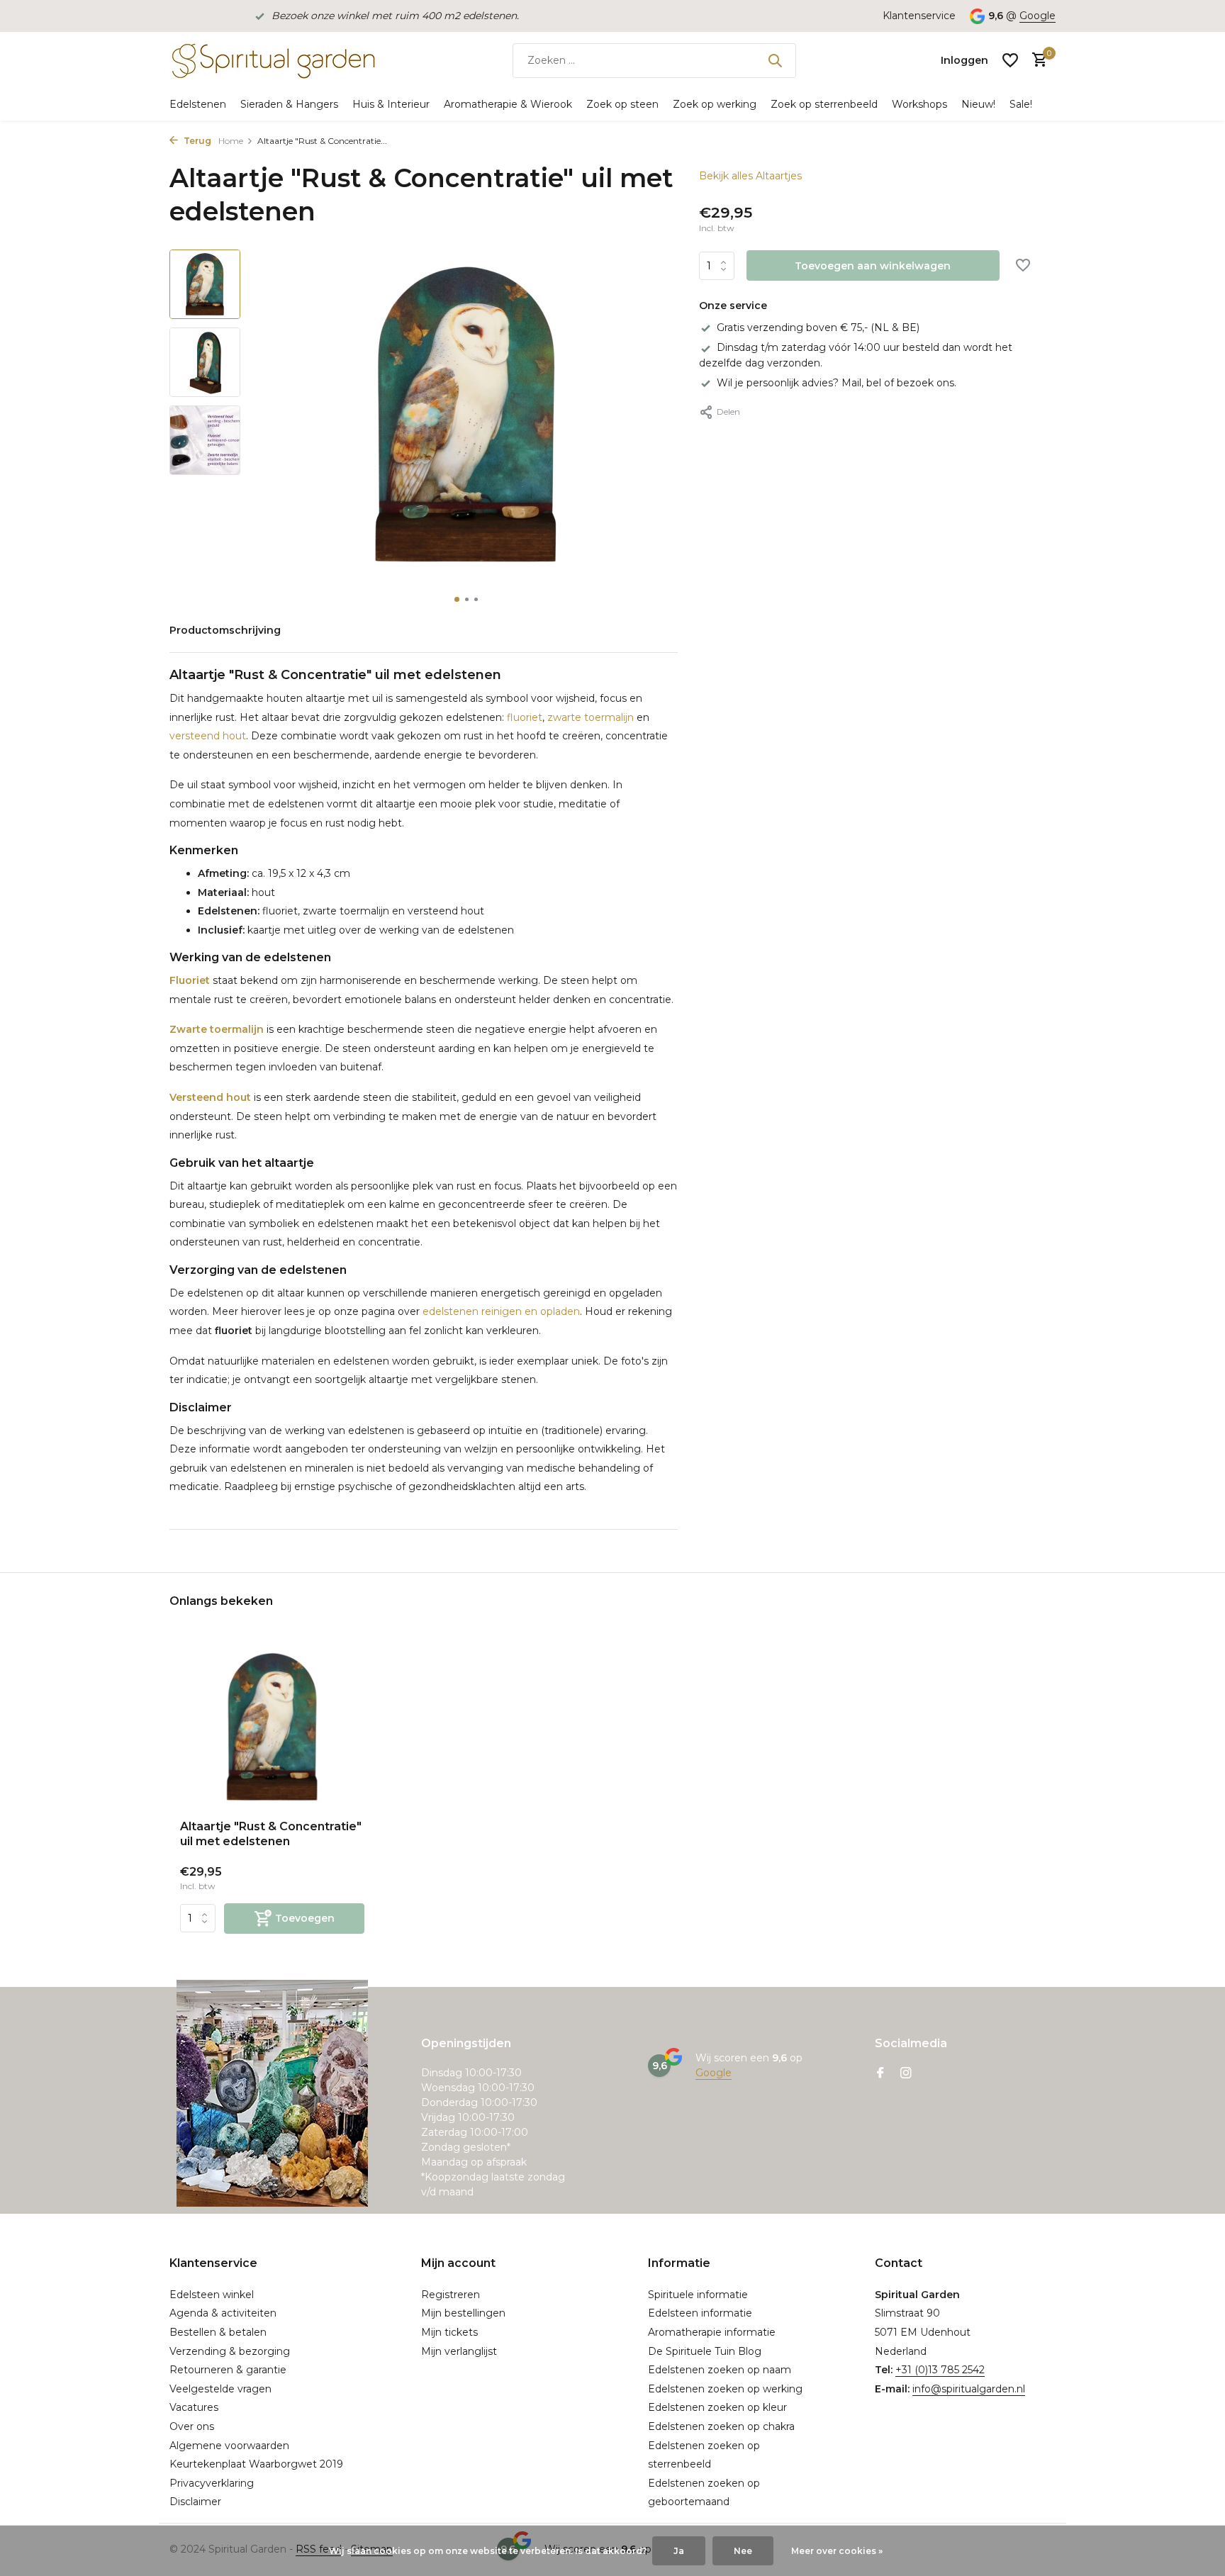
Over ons (192, 2426)
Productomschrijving (225, 630)
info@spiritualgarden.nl (969, 2389)
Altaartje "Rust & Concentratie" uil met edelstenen (271, 1834)
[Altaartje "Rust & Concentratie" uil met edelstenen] (272, 1727)
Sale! (1021, 104)
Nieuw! (978, 104)
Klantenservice (919, 16)
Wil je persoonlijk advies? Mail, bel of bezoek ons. (837, 383)
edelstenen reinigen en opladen (501, 1311)
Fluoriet (190, 980)
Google (1037, 16)
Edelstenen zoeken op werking (725, 2389)
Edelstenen (198, 104)
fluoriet (525, 717)
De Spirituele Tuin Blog (705, 2351)
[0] (1036, 61)
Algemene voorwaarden (229, 2446)
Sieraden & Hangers (289, 104)
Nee (743, 2551)
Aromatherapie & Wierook (508, 104)
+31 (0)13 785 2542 (940, 2370)
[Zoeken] (775, 60)
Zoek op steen (622, 104)
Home (231, 141)
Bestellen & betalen (218, 2332)
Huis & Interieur (391, 104)
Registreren (451, 2295)
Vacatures (194, 2407)
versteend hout (208, 736)
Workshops (919, 104)
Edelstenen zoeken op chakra (721, 2426)
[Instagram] (906, 2074)
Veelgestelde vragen (220, 2389)
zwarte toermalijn (591, 717)
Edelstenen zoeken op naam (720, 2370)
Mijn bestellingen (463, 2313)
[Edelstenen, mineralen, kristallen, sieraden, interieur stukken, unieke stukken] (272, 60)
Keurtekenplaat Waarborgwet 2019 (256, 2464)
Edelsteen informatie (700, 2313)
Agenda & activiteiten (223, 2313)
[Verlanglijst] (1010, 60)
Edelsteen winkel (212, 2295)
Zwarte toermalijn (217, 1029)
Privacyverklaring (212, 2483)
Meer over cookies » (837, 2551)
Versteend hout (210, 1097)
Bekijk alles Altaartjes (750, 176)
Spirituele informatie (698, 2295)
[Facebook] (880, 2074)
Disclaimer (195, 2502)
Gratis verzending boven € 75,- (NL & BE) (818, 327)
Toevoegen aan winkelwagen (873, 266)
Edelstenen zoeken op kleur (717, 2407)
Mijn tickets (449, 2332)
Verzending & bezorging (230, 2351)
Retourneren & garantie (228, 2370)
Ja (679, 2551)
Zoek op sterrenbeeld (824, 104)
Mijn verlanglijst (459, 2351)
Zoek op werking (715, 104)
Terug (196, 141)
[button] (457, 599)
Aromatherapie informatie (712, 2332)
